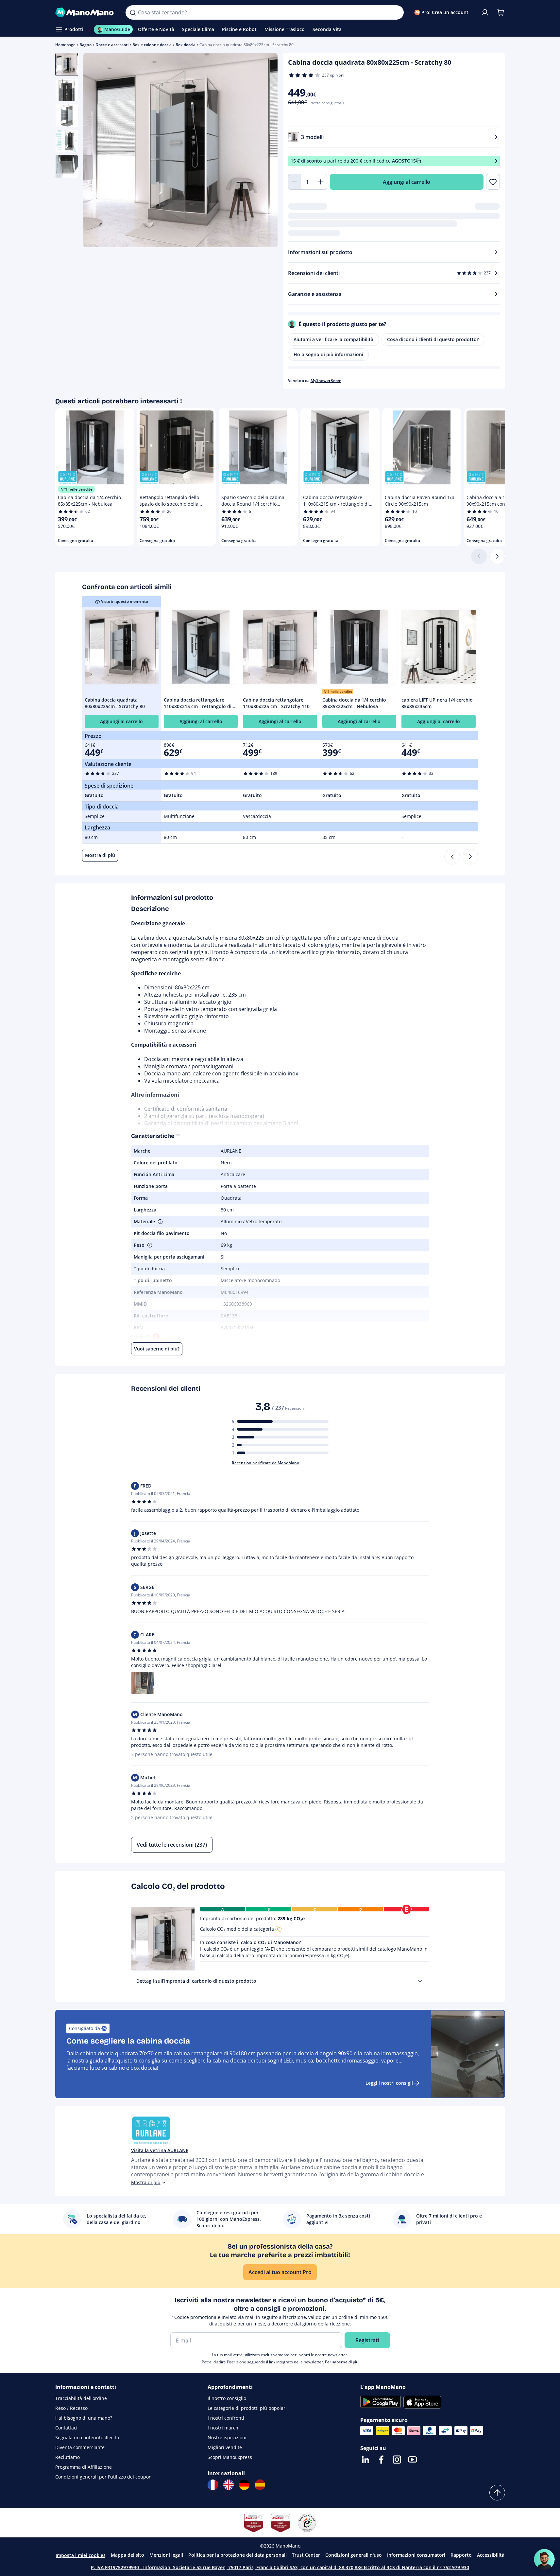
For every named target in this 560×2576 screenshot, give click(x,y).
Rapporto (461, 2555)
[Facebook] (381, 2460)
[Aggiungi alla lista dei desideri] (493, 182)
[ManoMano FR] (213, 2485)
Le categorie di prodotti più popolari (247, 2408)
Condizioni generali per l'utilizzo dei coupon (103, 2477)
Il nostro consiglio (227, 2398)
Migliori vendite (225, 2447)
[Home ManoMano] (85, 12)
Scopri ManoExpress (230, 2457)
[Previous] (452, 857)
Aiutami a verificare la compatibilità (333, 339)
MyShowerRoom (326, 381)
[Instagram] (397, 2460)
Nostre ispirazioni (227, 2437)
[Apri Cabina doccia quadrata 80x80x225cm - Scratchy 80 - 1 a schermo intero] (180, 150)
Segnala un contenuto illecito (87, 2437)
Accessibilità (491, 2555)
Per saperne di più (342, 2362)
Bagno (85, 45)
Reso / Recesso (71, 2408)
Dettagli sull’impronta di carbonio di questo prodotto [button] (196, 1981)
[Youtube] (413, 2460)
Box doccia (186, 45)
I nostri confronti (226, 2418)
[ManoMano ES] (260, 2485)
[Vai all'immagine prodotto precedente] (96, 151)
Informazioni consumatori (416, 2555)
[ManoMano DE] (244, 2485)
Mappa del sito (127, 2555)
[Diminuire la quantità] (295, 182)
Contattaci (66, 2428)
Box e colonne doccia (152, 45)
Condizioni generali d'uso (354, 2555)
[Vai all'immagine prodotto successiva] (264, 151)
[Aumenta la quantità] (321, 182)
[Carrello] (501, 12)
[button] (160, 1222)
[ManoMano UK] (229, 2485)
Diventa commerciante (80, 2447)
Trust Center (306, 2555)
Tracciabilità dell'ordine (81, 2398)
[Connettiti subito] (485, 12)
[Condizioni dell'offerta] (496, 161)
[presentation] (420, 1981)
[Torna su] (497, 2493)
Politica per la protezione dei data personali (238, 2555)
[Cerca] (133, 12)
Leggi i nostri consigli (389, 2083)
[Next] (470, 857)
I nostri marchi (224, 2428)
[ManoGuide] (544, 2559)
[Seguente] (497, 556)
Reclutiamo (68, 2457)
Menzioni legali (166, 2555)
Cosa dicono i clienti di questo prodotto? (433, 339)
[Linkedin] (365, 2460)
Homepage (65, 45)
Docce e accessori (112, 45)
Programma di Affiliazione (84, 2467)
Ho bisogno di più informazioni (328, 354)
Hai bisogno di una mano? (84, 2418)
